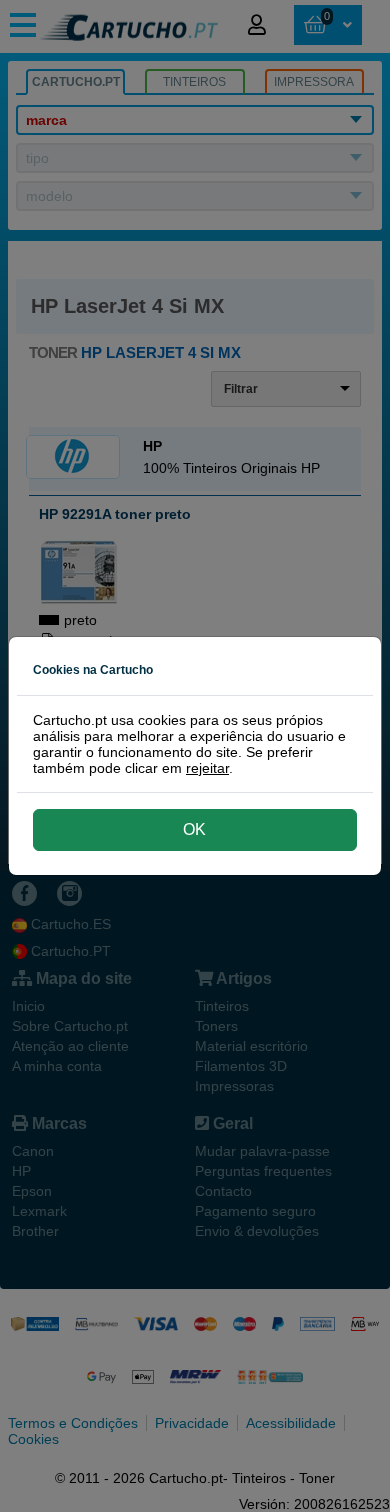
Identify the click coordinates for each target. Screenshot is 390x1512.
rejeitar (207, 768)
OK (194, 829)
